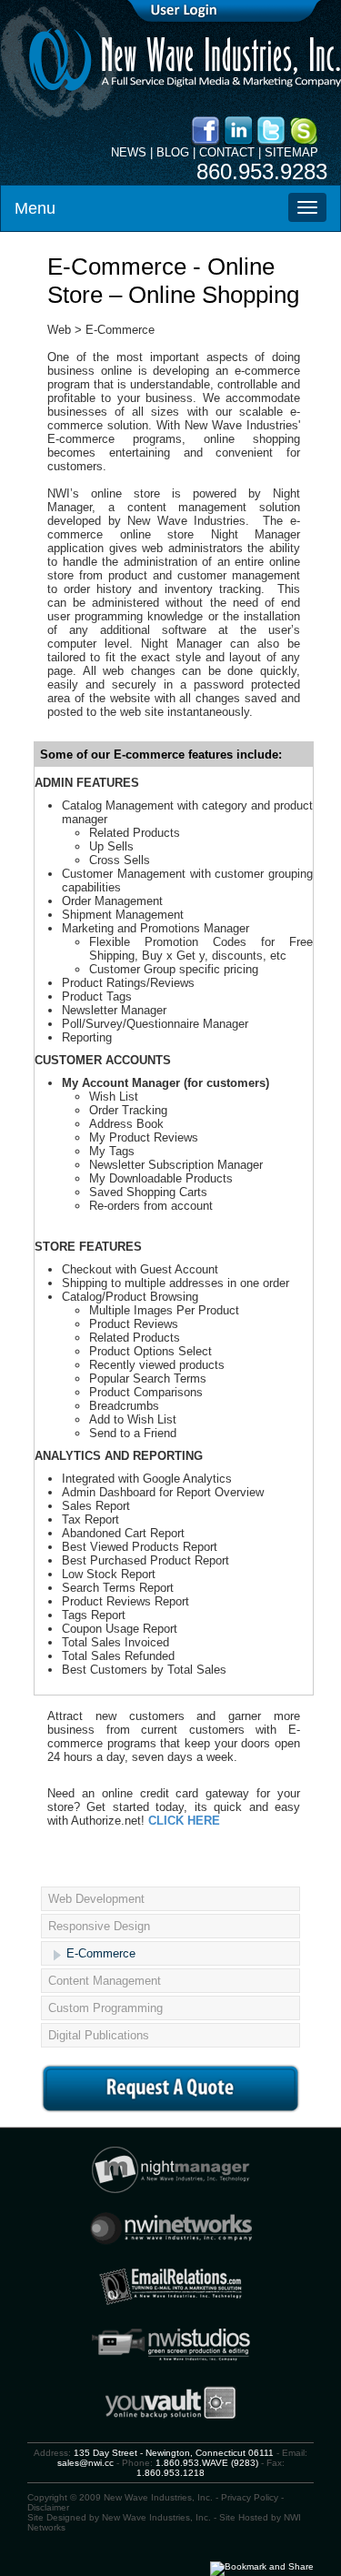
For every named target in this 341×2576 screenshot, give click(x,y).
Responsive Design (99, 1926)
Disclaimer (48, 2507)
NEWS (129, 152)
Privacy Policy (250, 2497)
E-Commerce (101, 1953)
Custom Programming (105, 2008)
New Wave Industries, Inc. (156, 2517)
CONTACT (227, 152)
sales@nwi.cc (85, 2463)
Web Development (96, 1899)
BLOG (173, 152)
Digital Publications (99, 2035)
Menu (35, 208)
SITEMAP (291, 152)
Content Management (105, 1981)
